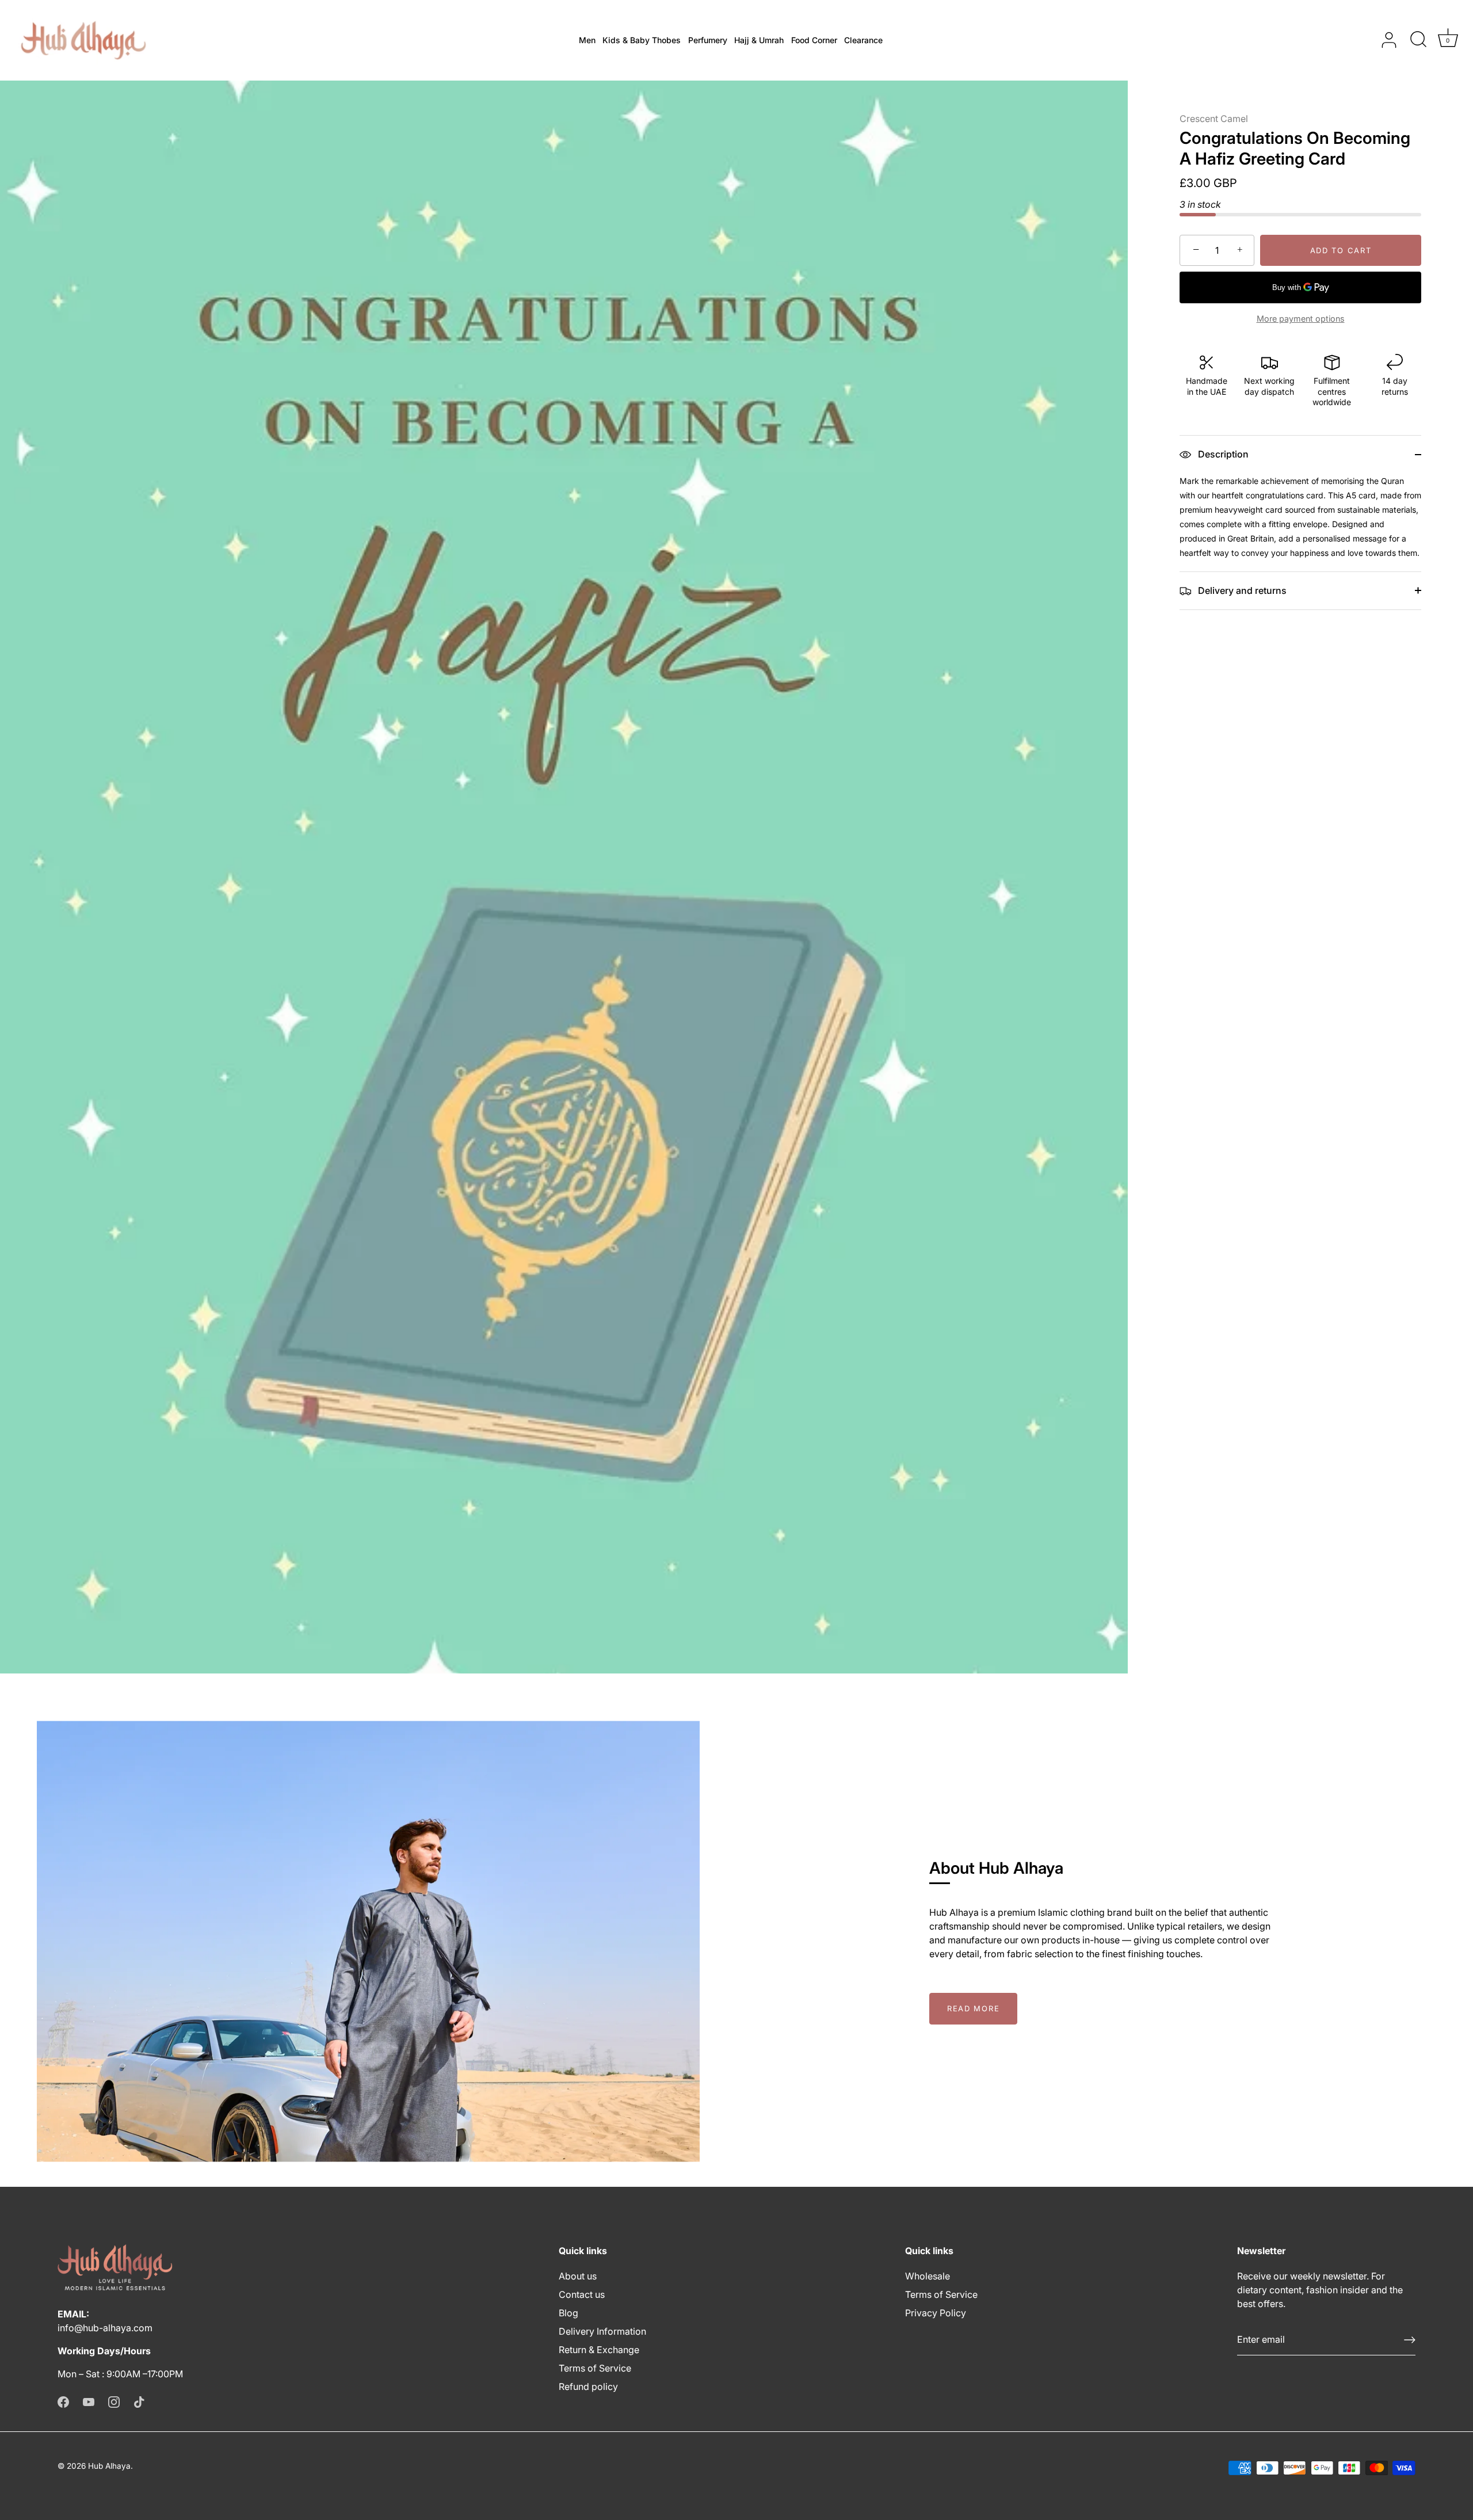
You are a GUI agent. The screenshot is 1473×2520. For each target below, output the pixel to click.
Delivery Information (602, 2331)
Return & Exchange (599, 2350)
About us (578, 2276)
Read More (973, 2008)
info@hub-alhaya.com (105, 2328)
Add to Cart (1341, 250)
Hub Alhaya (109, 2466)
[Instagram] (114, 2401)
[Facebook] (63, 2401)
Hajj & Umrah (759, 40)
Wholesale (928, 2276)
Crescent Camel (1214, 119)
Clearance (863, 40)
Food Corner (814, 40)
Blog (568, 2313)
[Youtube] (89, 2401)
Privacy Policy (936, 2313)
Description (1222, 454)
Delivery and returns (1241, 590)
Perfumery (708, 40)
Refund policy (588, 2386)
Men (587, 40)
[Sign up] (1410, 2340)
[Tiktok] (139, 2401)
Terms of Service (595, 2368)
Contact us (582, 2294)
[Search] (1418, 40)
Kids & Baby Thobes (642, 40)
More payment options (1301, 319)
